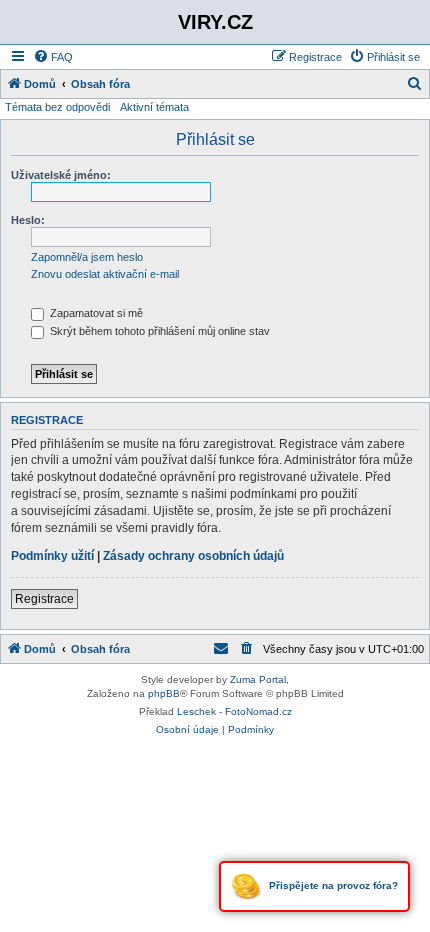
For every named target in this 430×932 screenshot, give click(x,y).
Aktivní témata (154, 107)
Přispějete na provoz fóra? (332, 885)
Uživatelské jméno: (61, 175)
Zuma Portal (258, 679)
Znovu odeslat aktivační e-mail (105, 274)
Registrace (44, 599)
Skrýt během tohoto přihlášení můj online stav (158, 331)
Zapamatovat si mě (95, 313)
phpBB (164, 693)
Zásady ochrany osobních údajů (193, 556)
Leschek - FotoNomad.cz (234, 711)
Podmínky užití (52, 556)
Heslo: (28, 220)
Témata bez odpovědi (57, 107)
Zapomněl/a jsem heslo (87, 257)
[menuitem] (53, 57)
